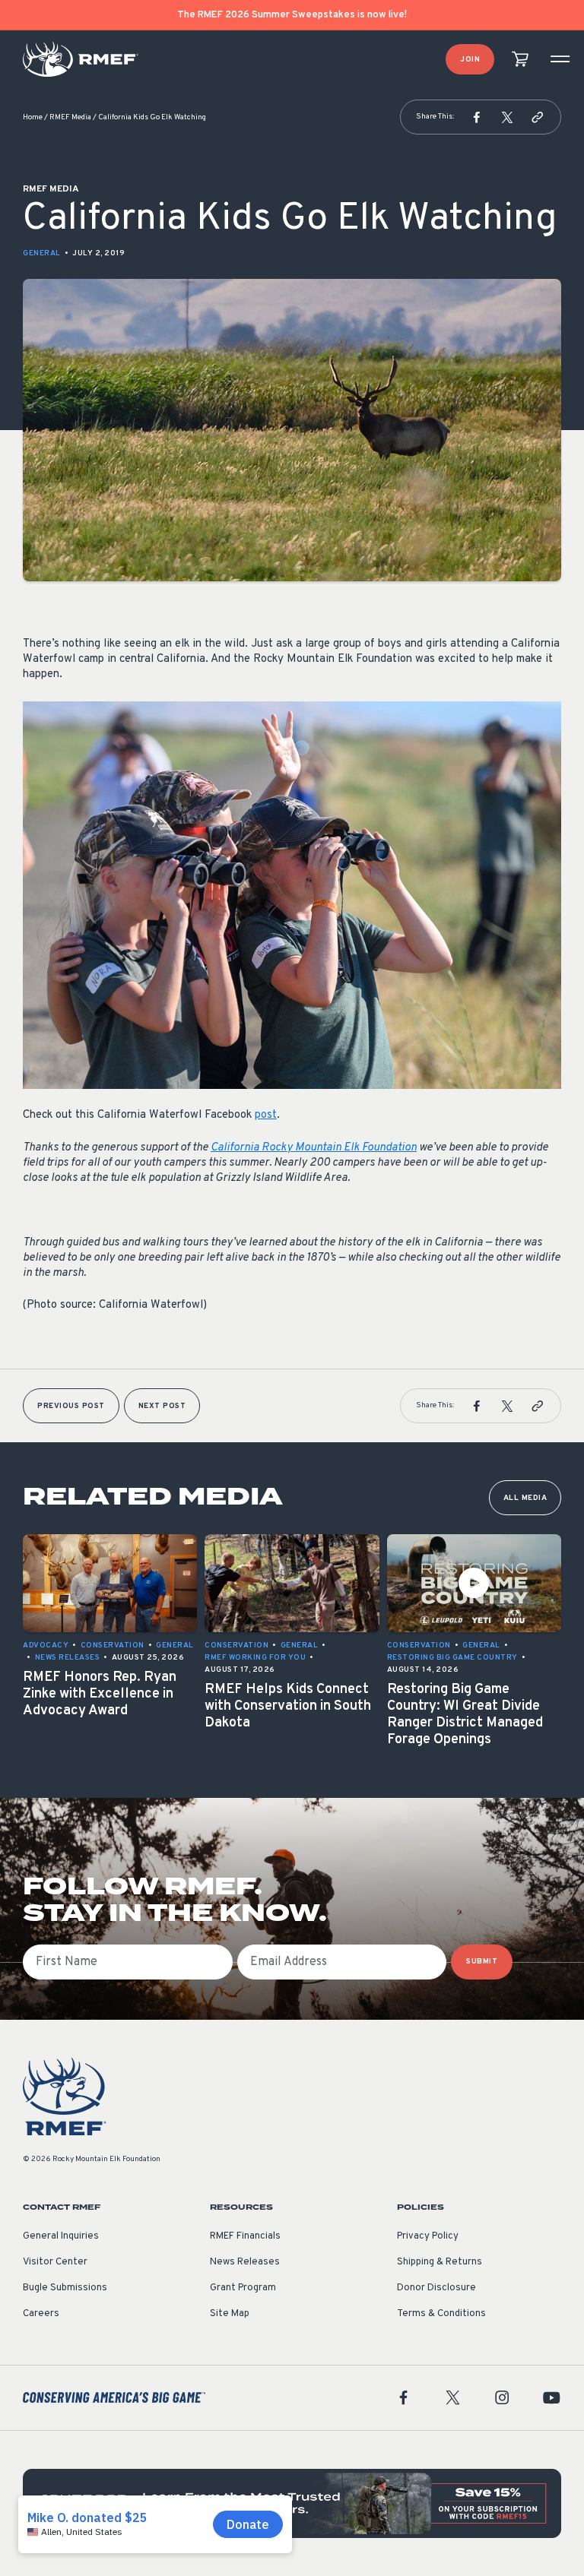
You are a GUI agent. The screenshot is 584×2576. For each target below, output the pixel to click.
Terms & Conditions (441, 2314)
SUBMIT (482, 1962)
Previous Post (71, 1406)
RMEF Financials (245, 2236)
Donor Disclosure (436, 2288)
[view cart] (520, 60)
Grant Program (243, 2288)
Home (33, 117)
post (266, 1115)
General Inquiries (61, 2236)
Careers (41, 2314)
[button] (477, 117)
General (42, 253)
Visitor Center (55, 2262)
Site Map (230, 2314)
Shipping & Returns (440, 2262)
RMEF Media (70, 117)
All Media (525, 1498)
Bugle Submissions (65, 2288)
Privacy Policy (428, 2236)
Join (470, 60)
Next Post (162, 1406)
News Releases (245, 2262)
